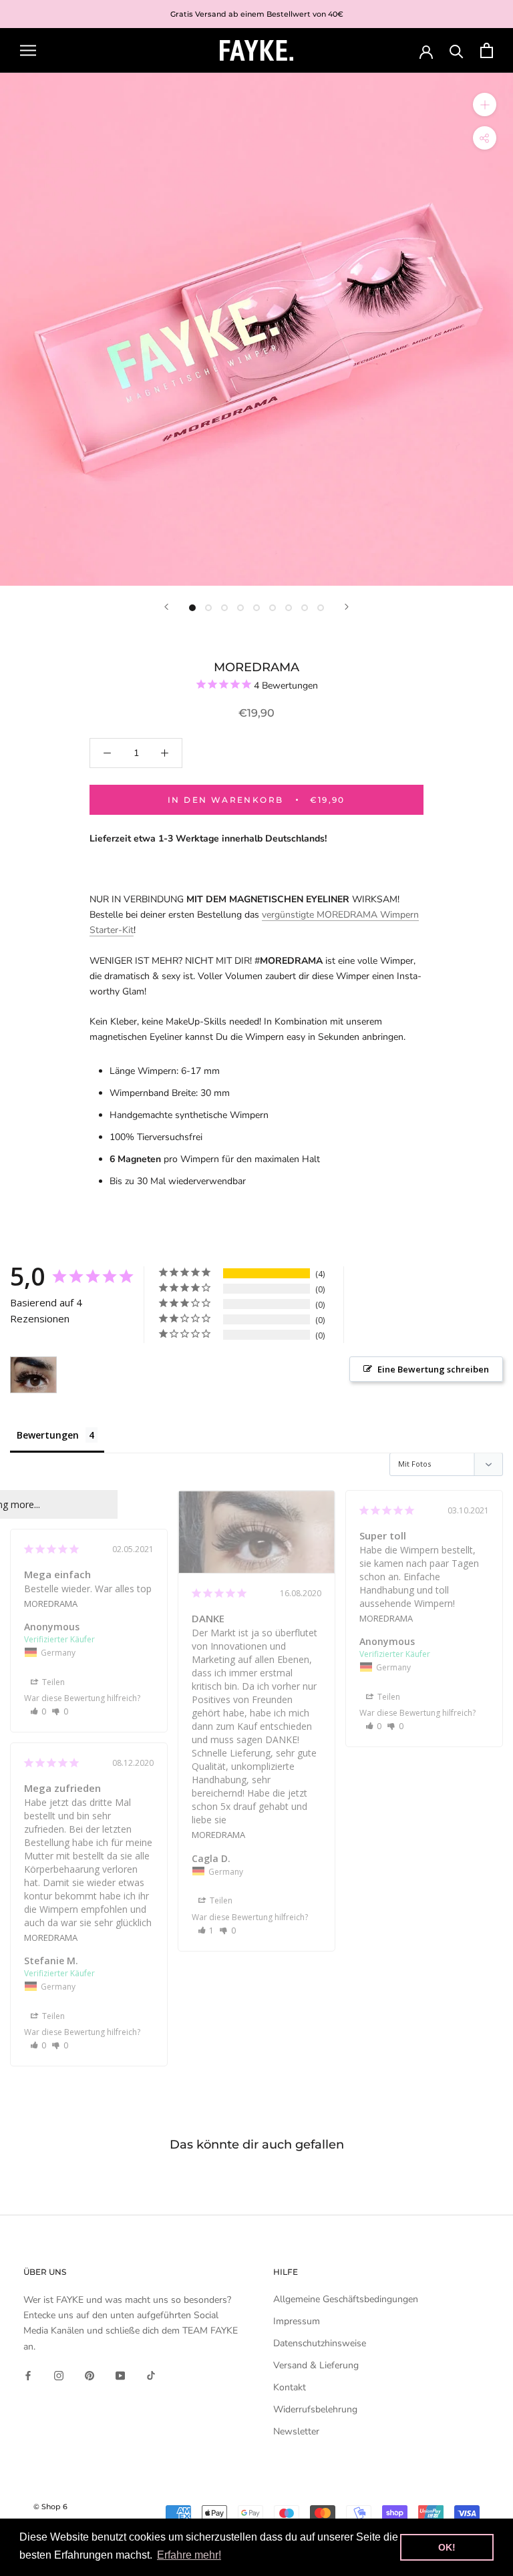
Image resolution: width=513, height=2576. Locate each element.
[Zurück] (166, 607)
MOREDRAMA (218, 1835)
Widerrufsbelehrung (315, 2409)
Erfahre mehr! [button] (189, 2555)
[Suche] (457, 50)
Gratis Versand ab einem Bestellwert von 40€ (257, 14)
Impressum (297, 2321)
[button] (206, 1930)
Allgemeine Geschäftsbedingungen (346, 2299)
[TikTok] (151, 2375)
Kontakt (290, 2387)
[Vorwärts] (347, 607)
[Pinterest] (90, 2375)
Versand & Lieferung (316, 2365)
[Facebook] (28, 2375)
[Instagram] (59, 2375)
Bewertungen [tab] (48, 1435)
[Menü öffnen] (28, 50)
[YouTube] (120, 2375)
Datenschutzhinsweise (320, 2343)
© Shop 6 (50, 2507)
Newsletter (296, 2431)
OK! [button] (447, 2547)
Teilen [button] (220, 1900)
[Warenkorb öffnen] (487, 50)
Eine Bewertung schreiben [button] (433, 1369)
